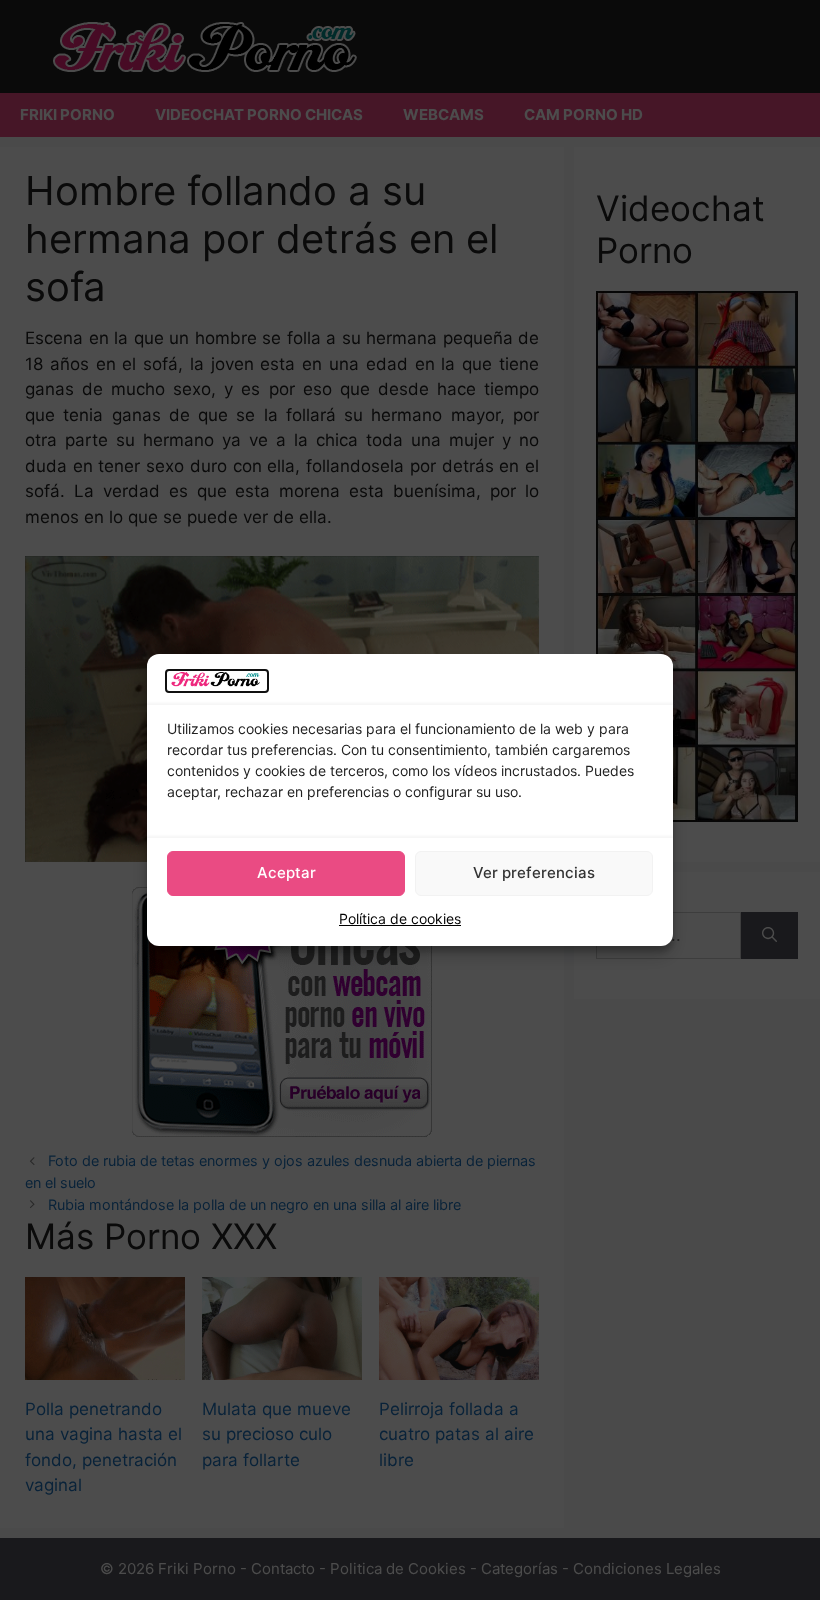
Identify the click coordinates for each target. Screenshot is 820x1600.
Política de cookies (400, 918)
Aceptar (286, 872)
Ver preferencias (534, 872)
